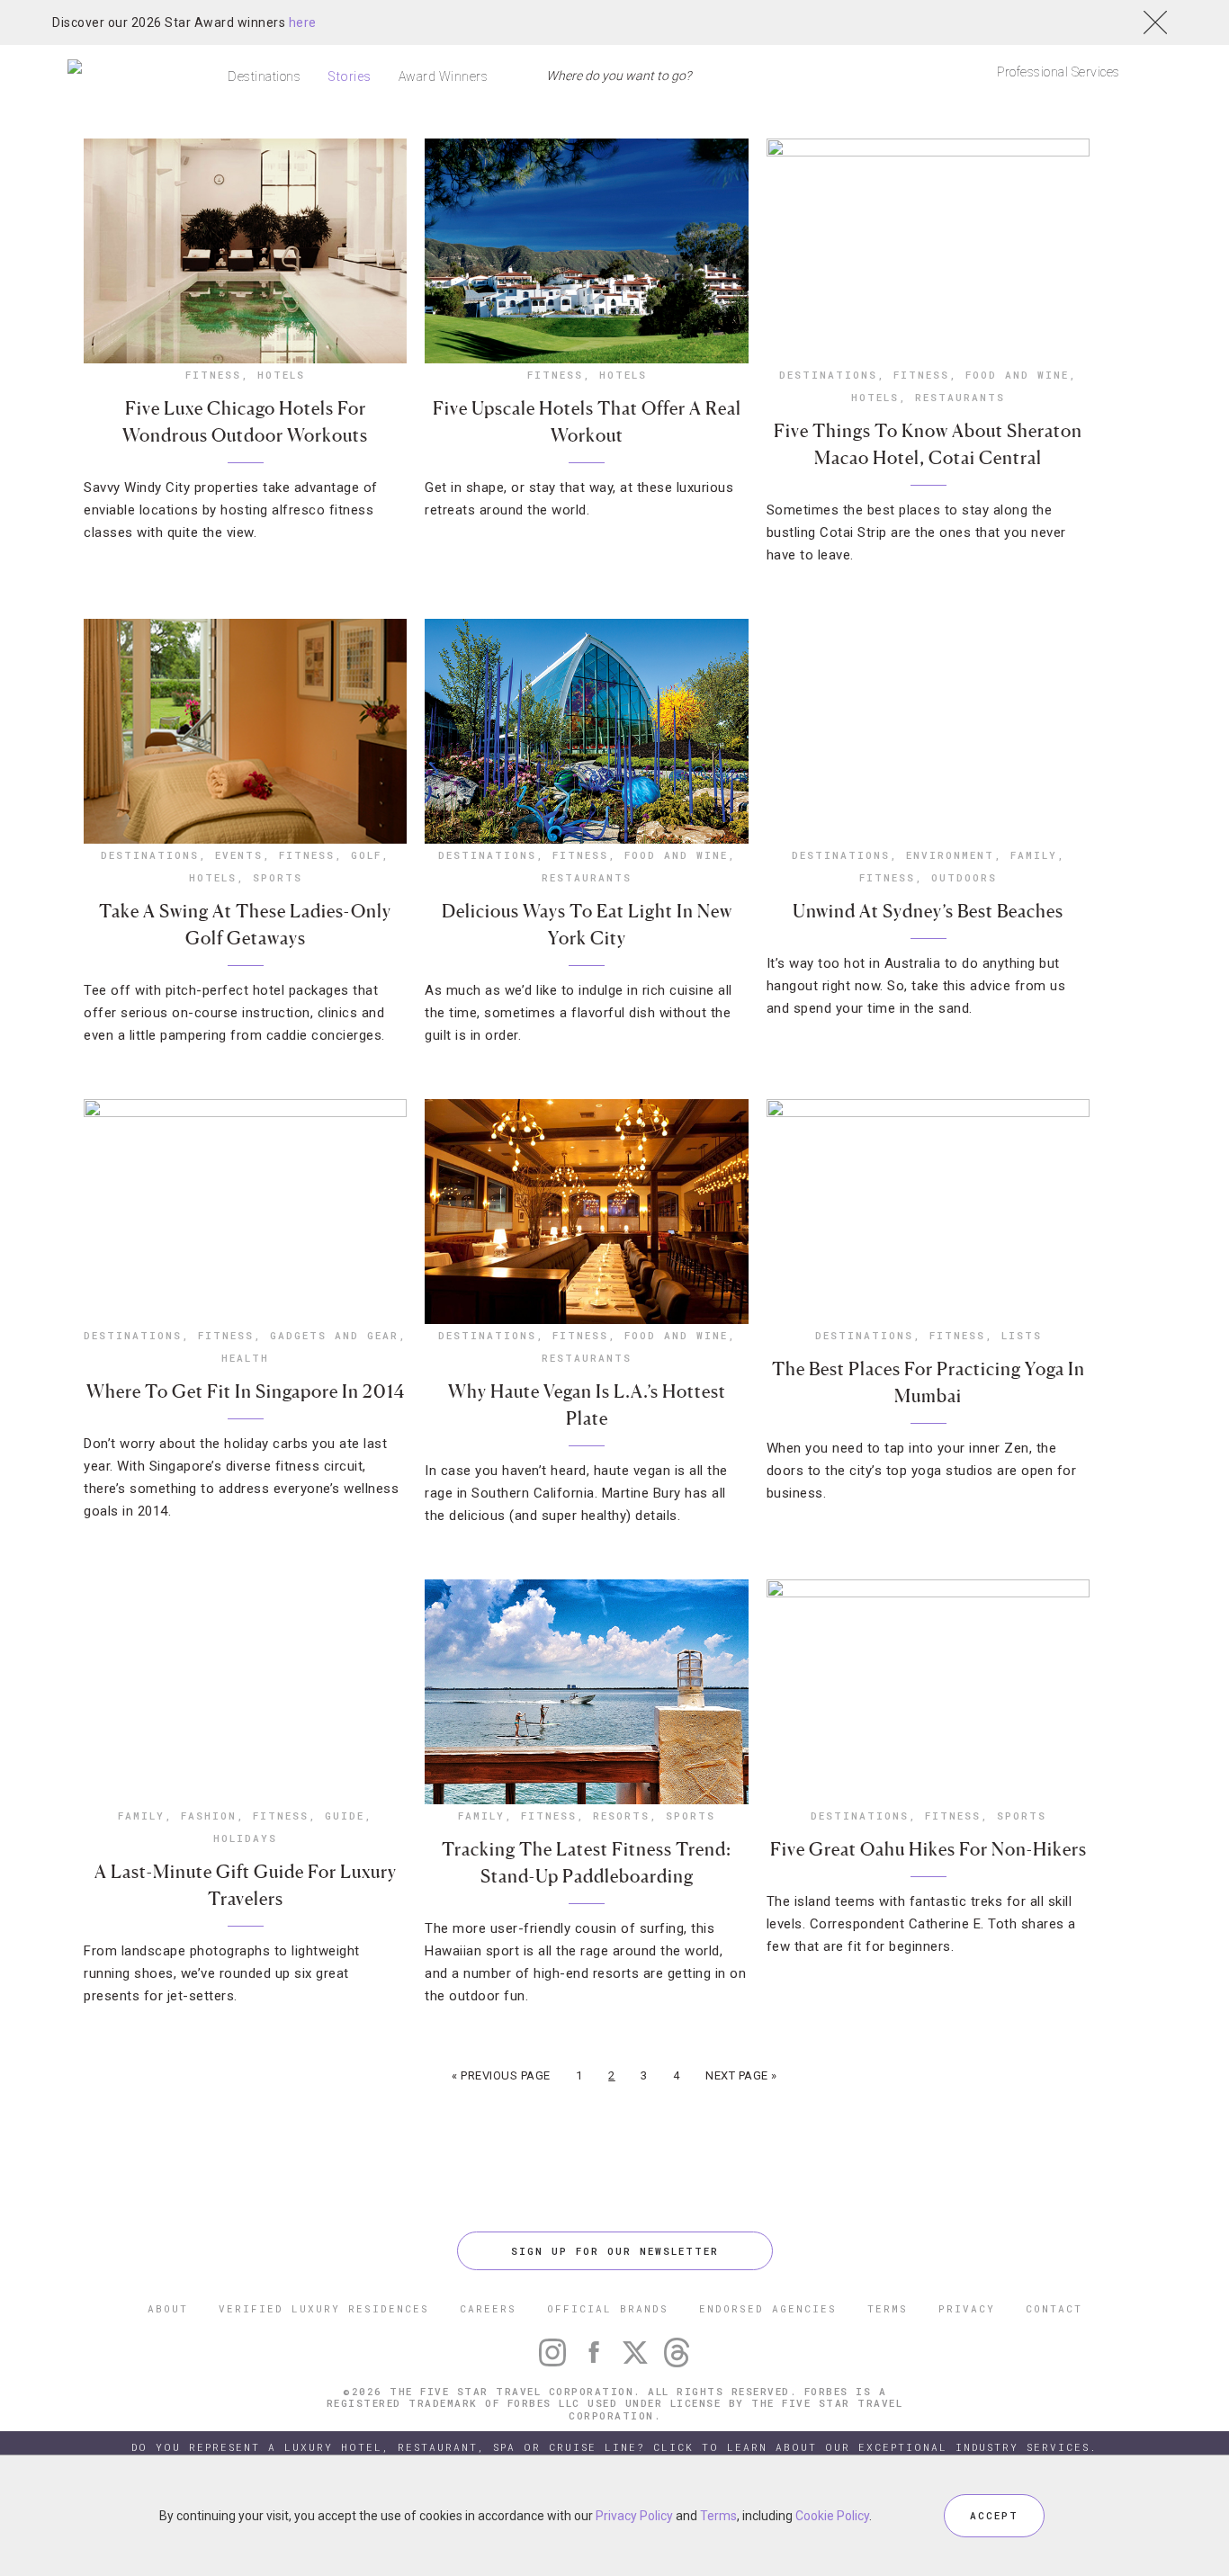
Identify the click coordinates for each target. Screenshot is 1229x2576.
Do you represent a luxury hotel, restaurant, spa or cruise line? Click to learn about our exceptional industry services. (614, 2447)
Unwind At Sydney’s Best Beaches (928, 911)
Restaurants (960, 397)
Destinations (264, 76)
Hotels (281, 375)
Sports (278, 877)
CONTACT (1054, 2308)
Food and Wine (1017, 375)
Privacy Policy (634, 2516)
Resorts (621, 1816)
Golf (366, 855)
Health (245, 1358)
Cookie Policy (832, 2516)
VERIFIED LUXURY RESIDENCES (324, 2308)
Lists (1022, 1335)
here (303, 22)
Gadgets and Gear (334, 1335)
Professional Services (1059, 72)
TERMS (888, 2308)
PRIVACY (967, 2308)
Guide (345, 1816)
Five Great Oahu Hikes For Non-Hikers (928, 1849)
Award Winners (444, 76)
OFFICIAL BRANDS (608, 2308)
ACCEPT (994, 2515)
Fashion (209, 1816)
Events (239, 855)
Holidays (245, 1838)
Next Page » (741, 2075)
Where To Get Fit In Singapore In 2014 (246, 1391)
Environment (950, 855)
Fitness (213, 375)
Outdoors (964, 877)
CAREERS (488, 2308)
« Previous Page (501, 2075)
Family (1034, 855)
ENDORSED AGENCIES (768, 2308)
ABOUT (168, 2308)
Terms (718, 2516)
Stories (350, 76)
